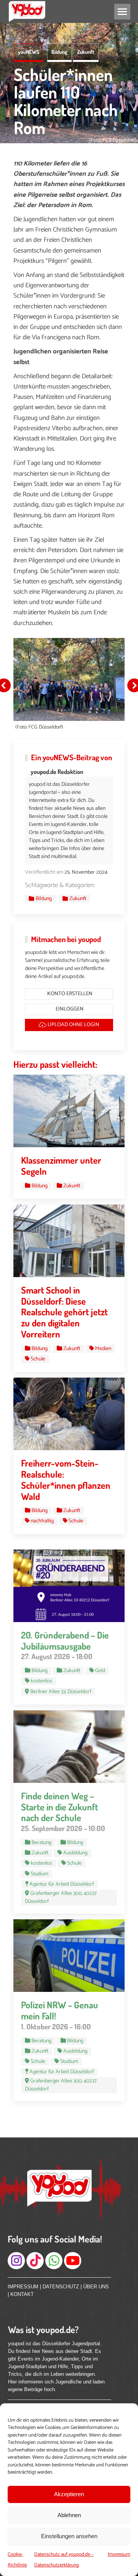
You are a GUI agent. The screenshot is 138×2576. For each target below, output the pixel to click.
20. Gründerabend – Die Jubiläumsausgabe (65, 1640)
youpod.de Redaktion (57, 772)
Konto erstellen (69, 994)
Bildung (59, 52)
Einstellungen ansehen (69, 2536)
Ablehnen (69, 2515)
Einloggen (69, 1009)
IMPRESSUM (23, 2287)
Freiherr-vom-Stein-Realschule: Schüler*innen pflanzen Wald (66, 1479)
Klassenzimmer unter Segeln (61, 1166)
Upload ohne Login (73, 1025)
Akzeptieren (69, 2494)
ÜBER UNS (96, 2287)
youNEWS (29, 52)
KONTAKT (22, 2294)
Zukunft (86, 52)
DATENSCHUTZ (61, 2287)
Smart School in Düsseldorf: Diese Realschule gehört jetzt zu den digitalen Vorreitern (64, 1312)
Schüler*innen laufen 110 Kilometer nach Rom (66, 101)
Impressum (119, 2554)
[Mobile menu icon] (122, 12)
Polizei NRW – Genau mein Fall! (60, 2010)
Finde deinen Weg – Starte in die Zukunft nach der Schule (60, 1807)
